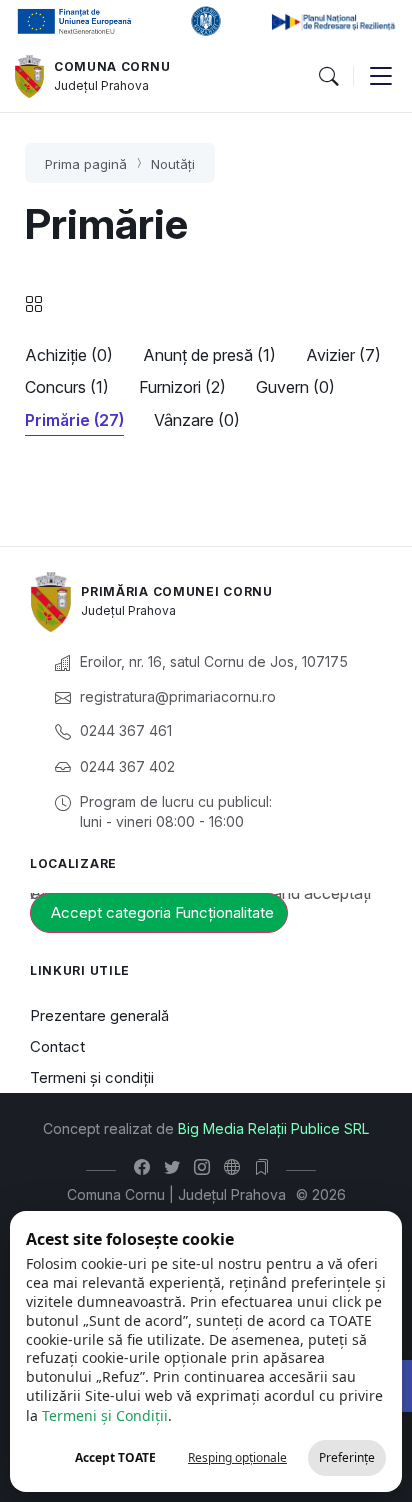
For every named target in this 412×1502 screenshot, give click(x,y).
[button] (328, 77)
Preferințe (347, 1457)
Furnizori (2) (182, 387)
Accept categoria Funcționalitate (162, 912)
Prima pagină (86, 164)
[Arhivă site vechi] (266, 1167)
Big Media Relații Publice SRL (273, 1128)
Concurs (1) (67, 387)
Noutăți (173, 164)
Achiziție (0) (69, 355)
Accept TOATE (115, 1457)
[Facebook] (146, 1167)
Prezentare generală (99, 1015)
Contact (57, 1046)
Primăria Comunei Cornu (176, 591)
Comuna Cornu (112, 66)
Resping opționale (237, 1457)
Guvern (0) (295, 387)
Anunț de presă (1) (209, 355)
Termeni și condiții (92, 1077)
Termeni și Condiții (105, 1415)
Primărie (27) (74, 420)
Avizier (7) (343, 355)
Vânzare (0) (197, 420)
